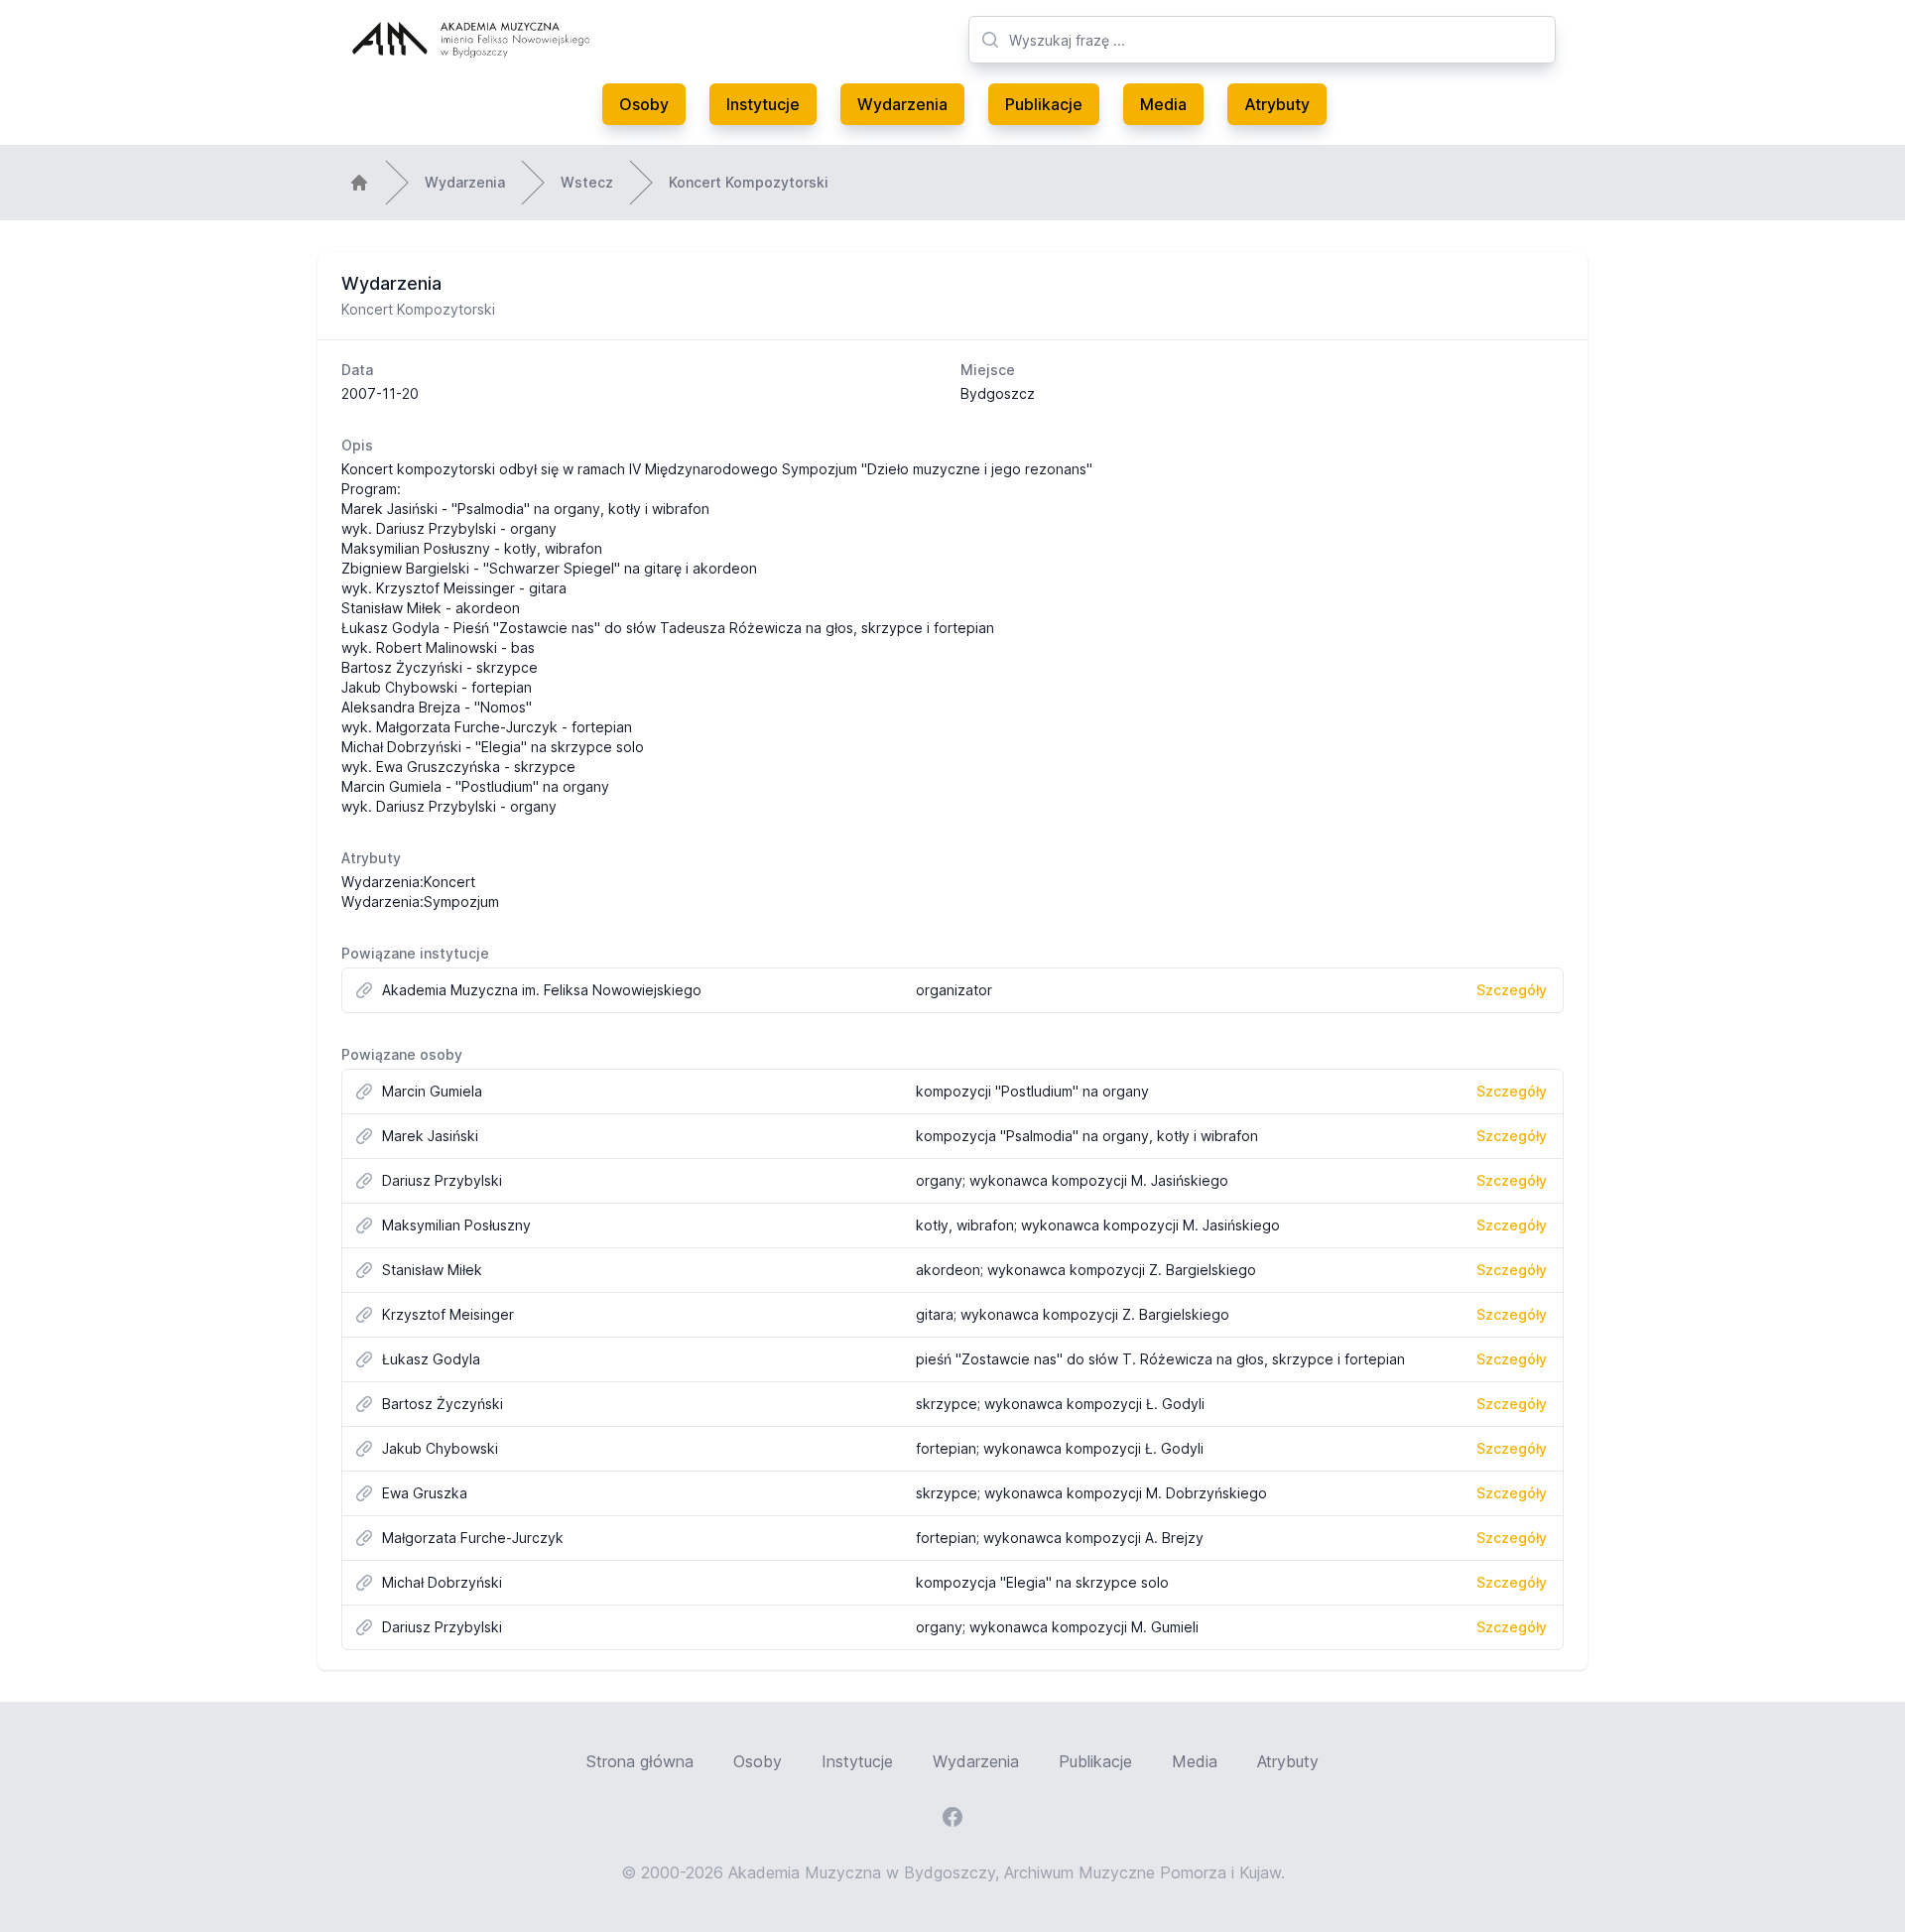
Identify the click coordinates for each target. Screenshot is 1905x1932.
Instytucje (763, 104)
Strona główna (640, 1761)
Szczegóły (1512, 990)
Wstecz (587, 182)
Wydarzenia (902, 104)
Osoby (644, 104)
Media (1163, 104)
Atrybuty (1277, 104)
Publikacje (1044, 104)
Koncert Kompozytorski (749, 182)
